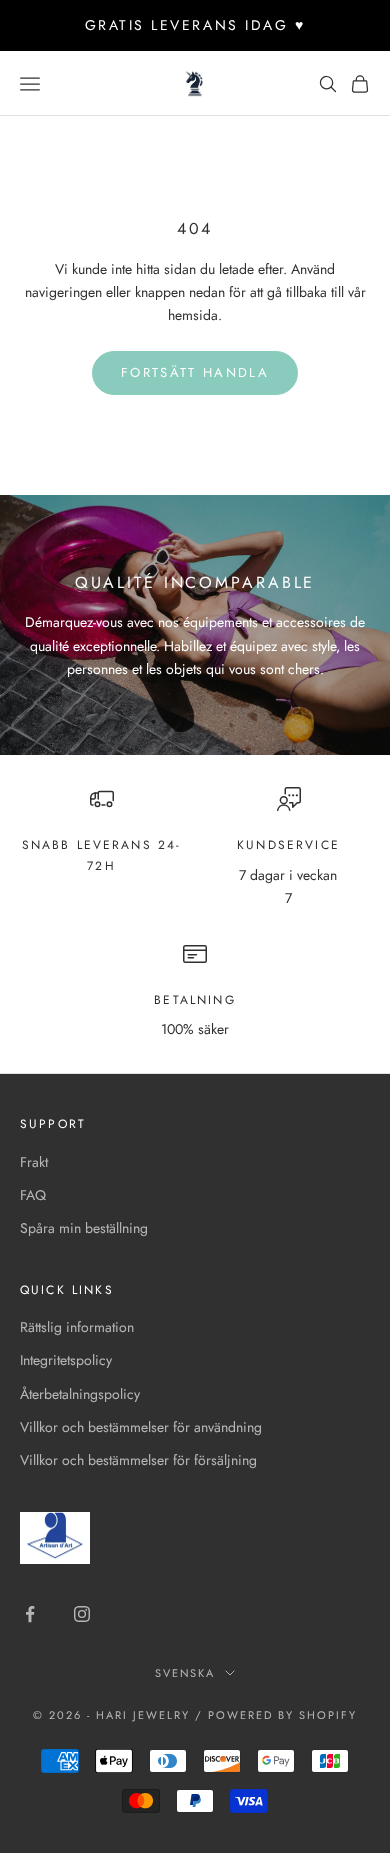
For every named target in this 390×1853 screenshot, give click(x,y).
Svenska (185, 1673)
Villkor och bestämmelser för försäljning (138, 1460)
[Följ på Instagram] (82, 1614)
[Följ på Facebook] (30, 1614)
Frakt (34, 1162)
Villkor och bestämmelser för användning (141, 1427)
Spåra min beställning (84, 1228)
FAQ (33, 1195)
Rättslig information (77, 1327)
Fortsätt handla (195, 372)
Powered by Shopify (282, 1715)
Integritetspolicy (66, 1360)
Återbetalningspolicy (80, 1394)
